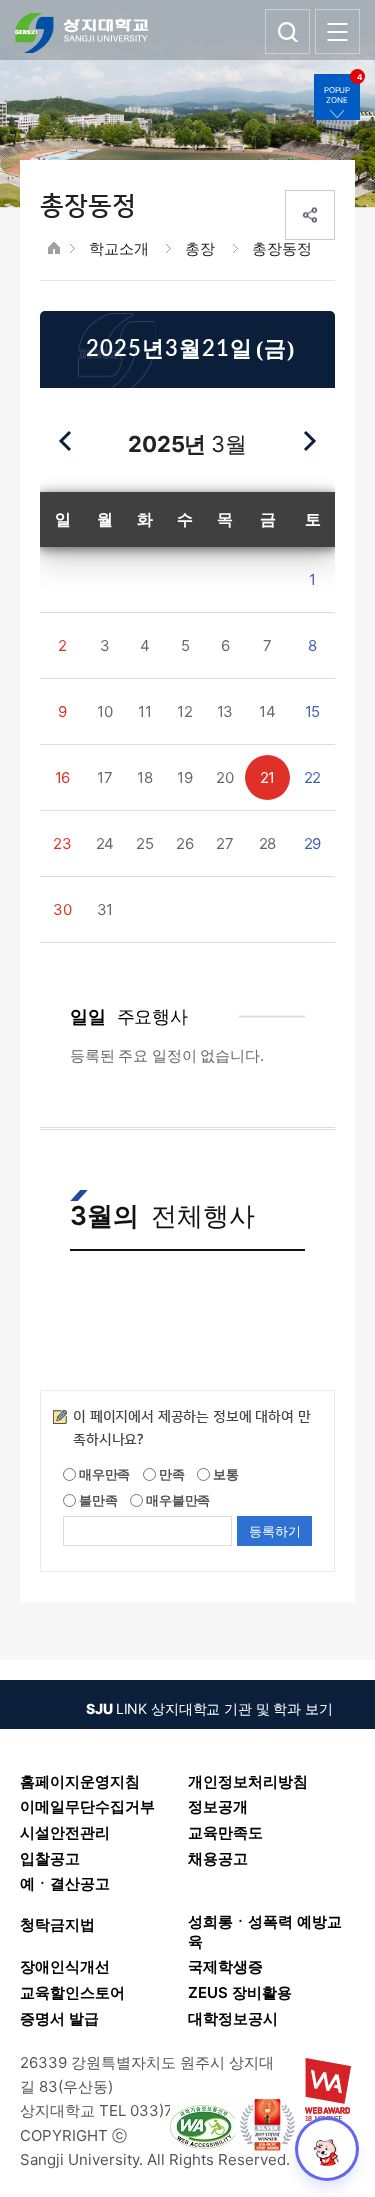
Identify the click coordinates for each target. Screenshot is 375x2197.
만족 (170, 1474)
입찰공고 (50, 1858)
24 (105, 843)
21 (268, 777)
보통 (224, 1474)
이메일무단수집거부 (87, 1806)
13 (225, 711)
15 (313, 711)
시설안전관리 (65, 1832)
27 (225, 843)
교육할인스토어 (72, 1992)
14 (267, 711)
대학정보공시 (233, 2018)
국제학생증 (225, 1966)
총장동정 (281, 248)
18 (145, 777)
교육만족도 (225, 1832)
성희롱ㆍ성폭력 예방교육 (265, 1931)
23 (62, 843)
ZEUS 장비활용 (240, 1992)
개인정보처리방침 (248, 1781)
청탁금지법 (57, 1924)
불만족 (96, 1500)
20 (225, 777)
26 (185, 843)
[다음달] (309, 441)
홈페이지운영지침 (80, 1781)
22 (313, 777)
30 (62, 909)
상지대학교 (81, 33)
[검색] (287, 31)
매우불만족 (176, 1500)
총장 (200, 248)
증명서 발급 (59, 2018)
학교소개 (118, 248)
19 (185, 777)
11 (145, 711)
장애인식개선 (65, 1966)
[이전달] (66, 441)
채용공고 (218, 1858)
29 (313, 843)
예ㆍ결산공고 (65, 1883)
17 (105, 777)
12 (185, 711)
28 (268, 843)
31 (105, 909)
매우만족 (103, 1474)
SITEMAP (337, 31)
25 (145, 843)
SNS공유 (310, 215)
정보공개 (218, 1806)
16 (63, 777)
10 (105, 711)
